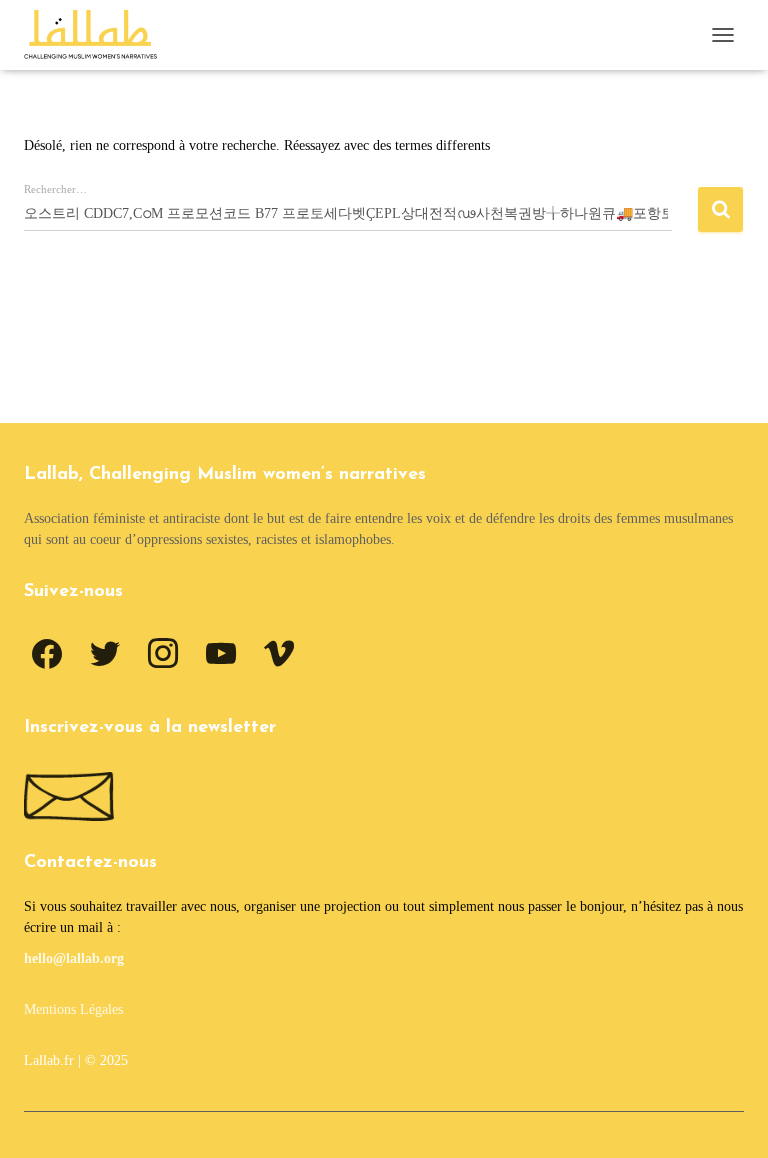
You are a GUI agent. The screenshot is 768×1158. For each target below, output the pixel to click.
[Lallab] (98, 35)
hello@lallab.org (74, 958)
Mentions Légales (73, 1009)
